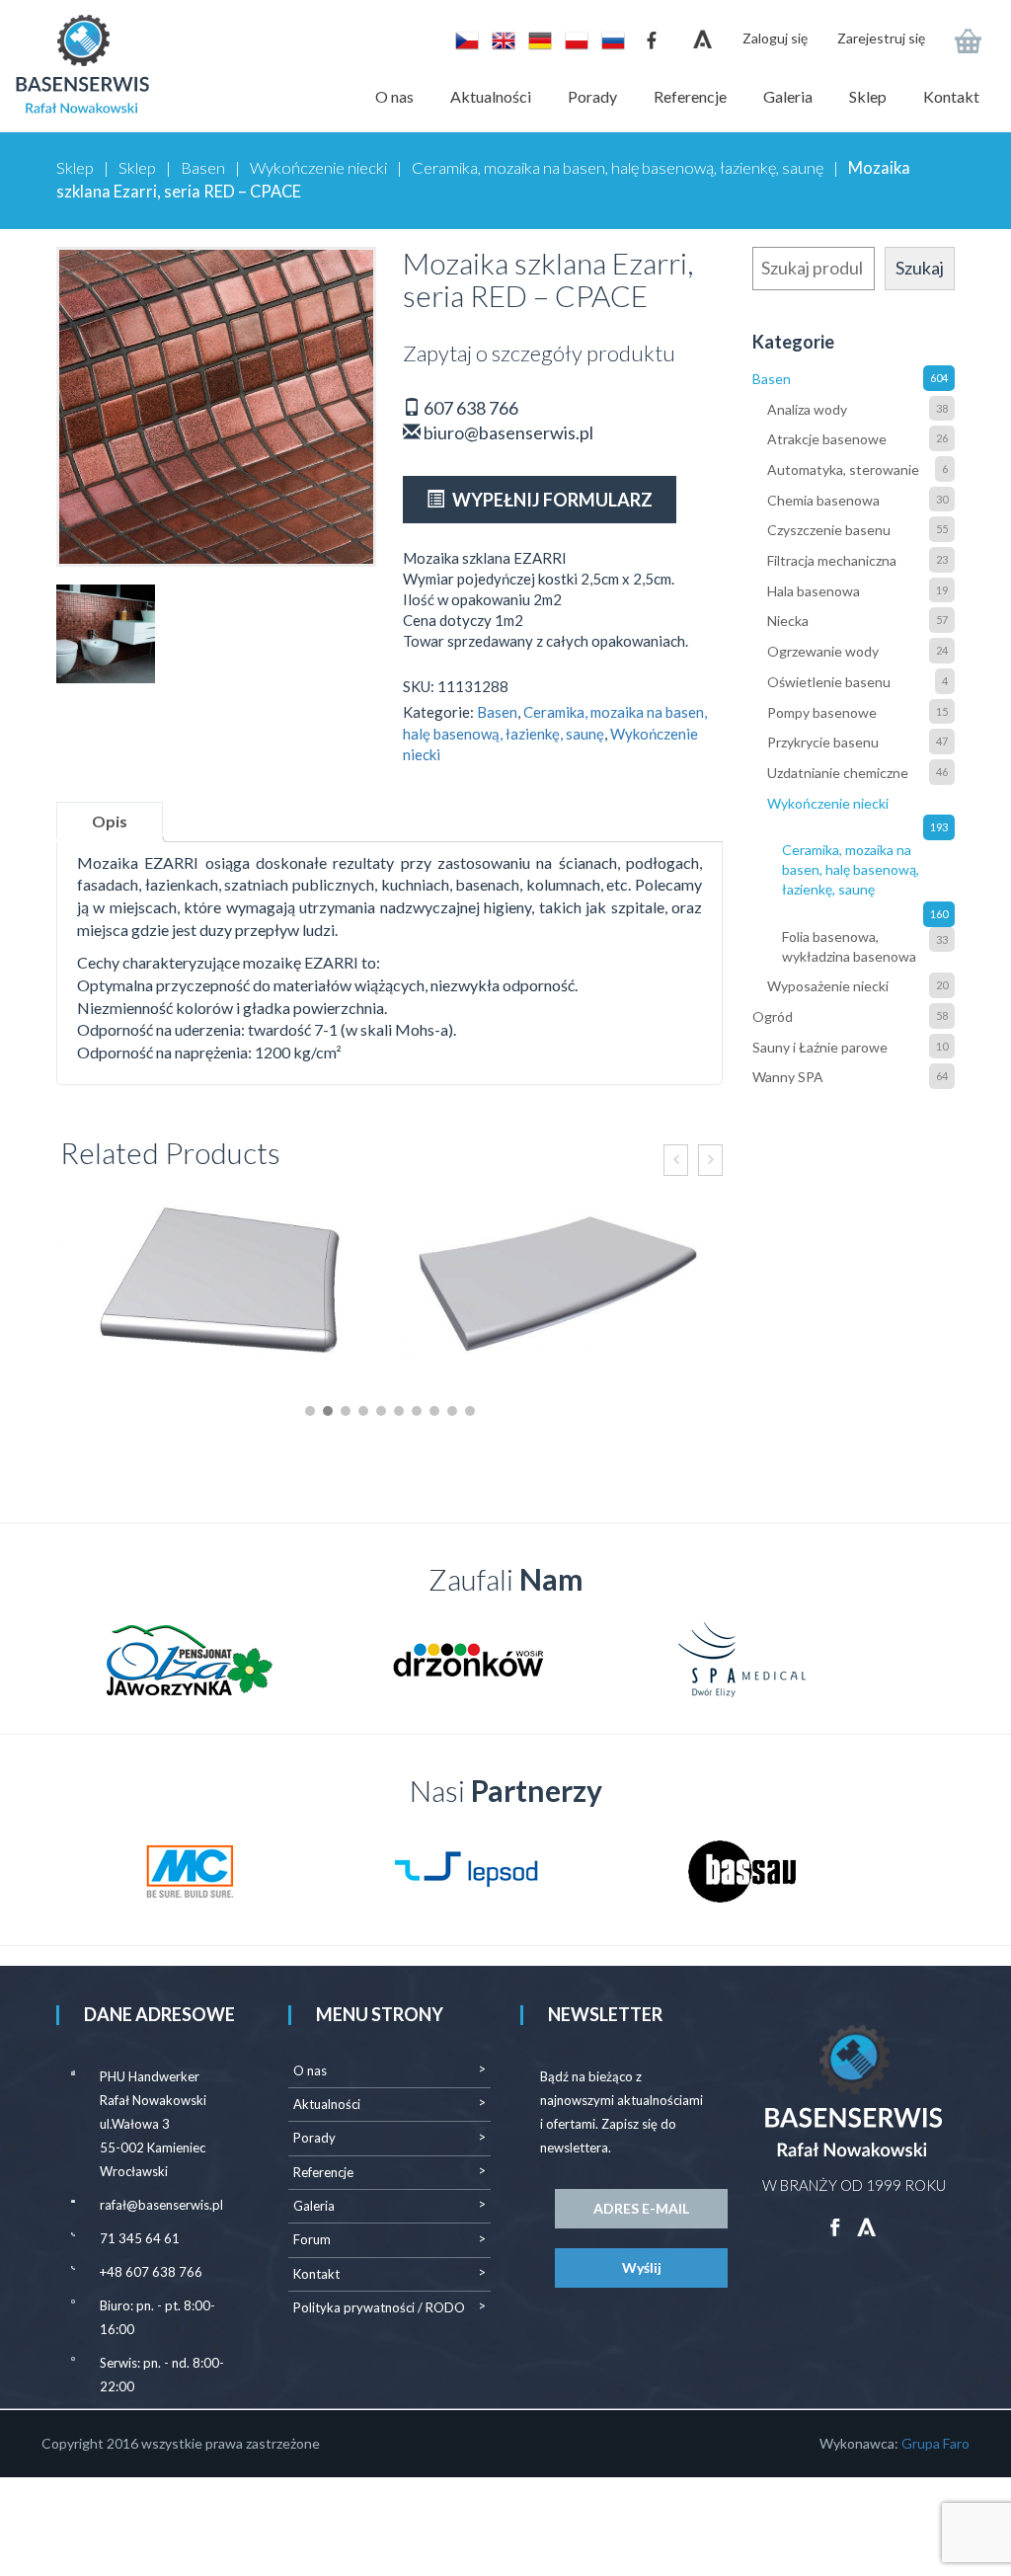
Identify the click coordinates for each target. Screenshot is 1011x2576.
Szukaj (920, 268)
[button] (310, 1411)
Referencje (690, 96)
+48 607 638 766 (151, 2272)
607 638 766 (469, 408)
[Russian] (608, 39)
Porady (592, 96)
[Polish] (573, 39)
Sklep (868, 96)
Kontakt (951, 96)
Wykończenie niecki (318, 168)
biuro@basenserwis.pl (507, 432)
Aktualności (491, 96)
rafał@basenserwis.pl (161, 2205)
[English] (500, 39)
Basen (203, 168)
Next (929, 1660)
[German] (537, 39)
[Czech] (464, 39)
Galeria (788, 96)
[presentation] (676, 1160)
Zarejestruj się (881, 38)
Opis (110, 821)
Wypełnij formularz (551, 500)
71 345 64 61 (140, 2238)
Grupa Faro (935, 2443)
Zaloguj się (775, 38)
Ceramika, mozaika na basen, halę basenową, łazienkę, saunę (618, 168)
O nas (394, 96)
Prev (82, 1660)
